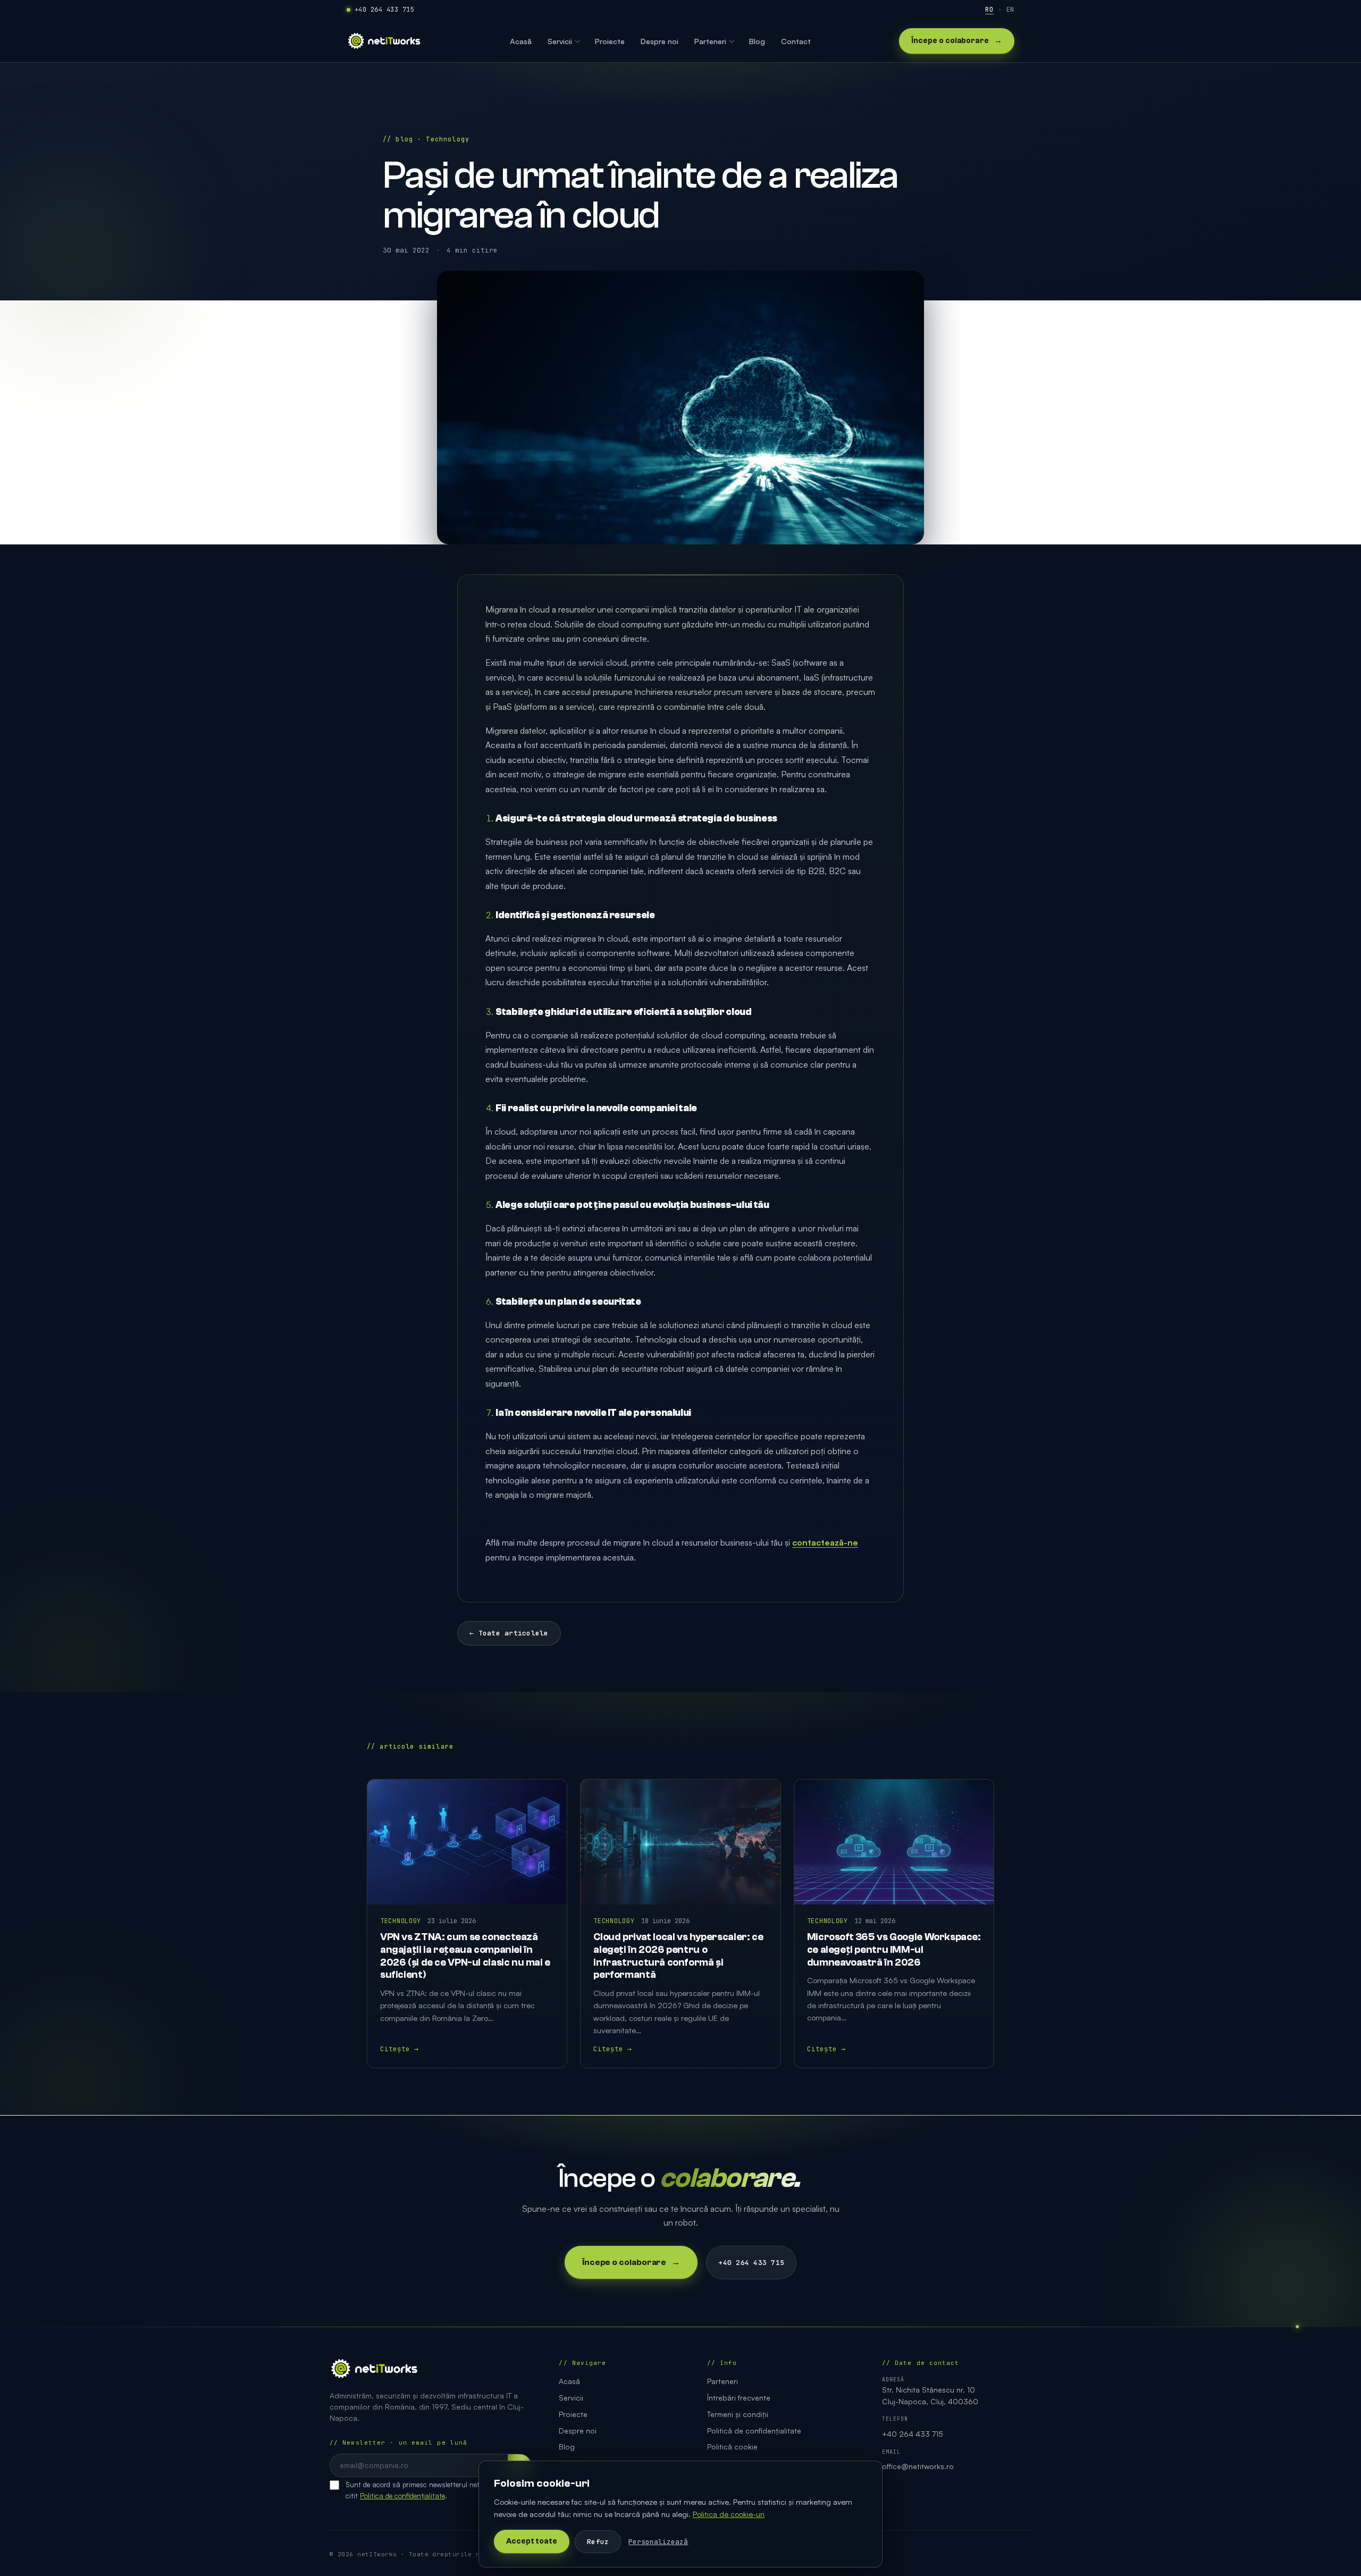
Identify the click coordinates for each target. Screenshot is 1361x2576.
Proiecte (573, 2414)
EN (1010, 10)
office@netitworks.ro (918, 2466)
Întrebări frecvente (739, 2398)
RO (989, 10)
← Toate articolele (509, 1633)
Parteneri (722, 2381)
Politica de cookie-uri (729, 2514)
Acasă (569, 2381)
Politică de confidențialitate (754, 2431)
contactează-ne (825, 1542)
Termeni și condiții (738, 2414)
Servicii (571, 2398)
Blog (567, 2447)
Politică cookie (732, 2447)
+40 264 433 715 (384, 10)
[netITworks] (384, 41)
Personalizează (658, 2542)
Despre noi (578, 2431)
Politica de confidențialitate (402, 2495)
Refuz (598, 2542)
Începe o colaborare (957, 41)
